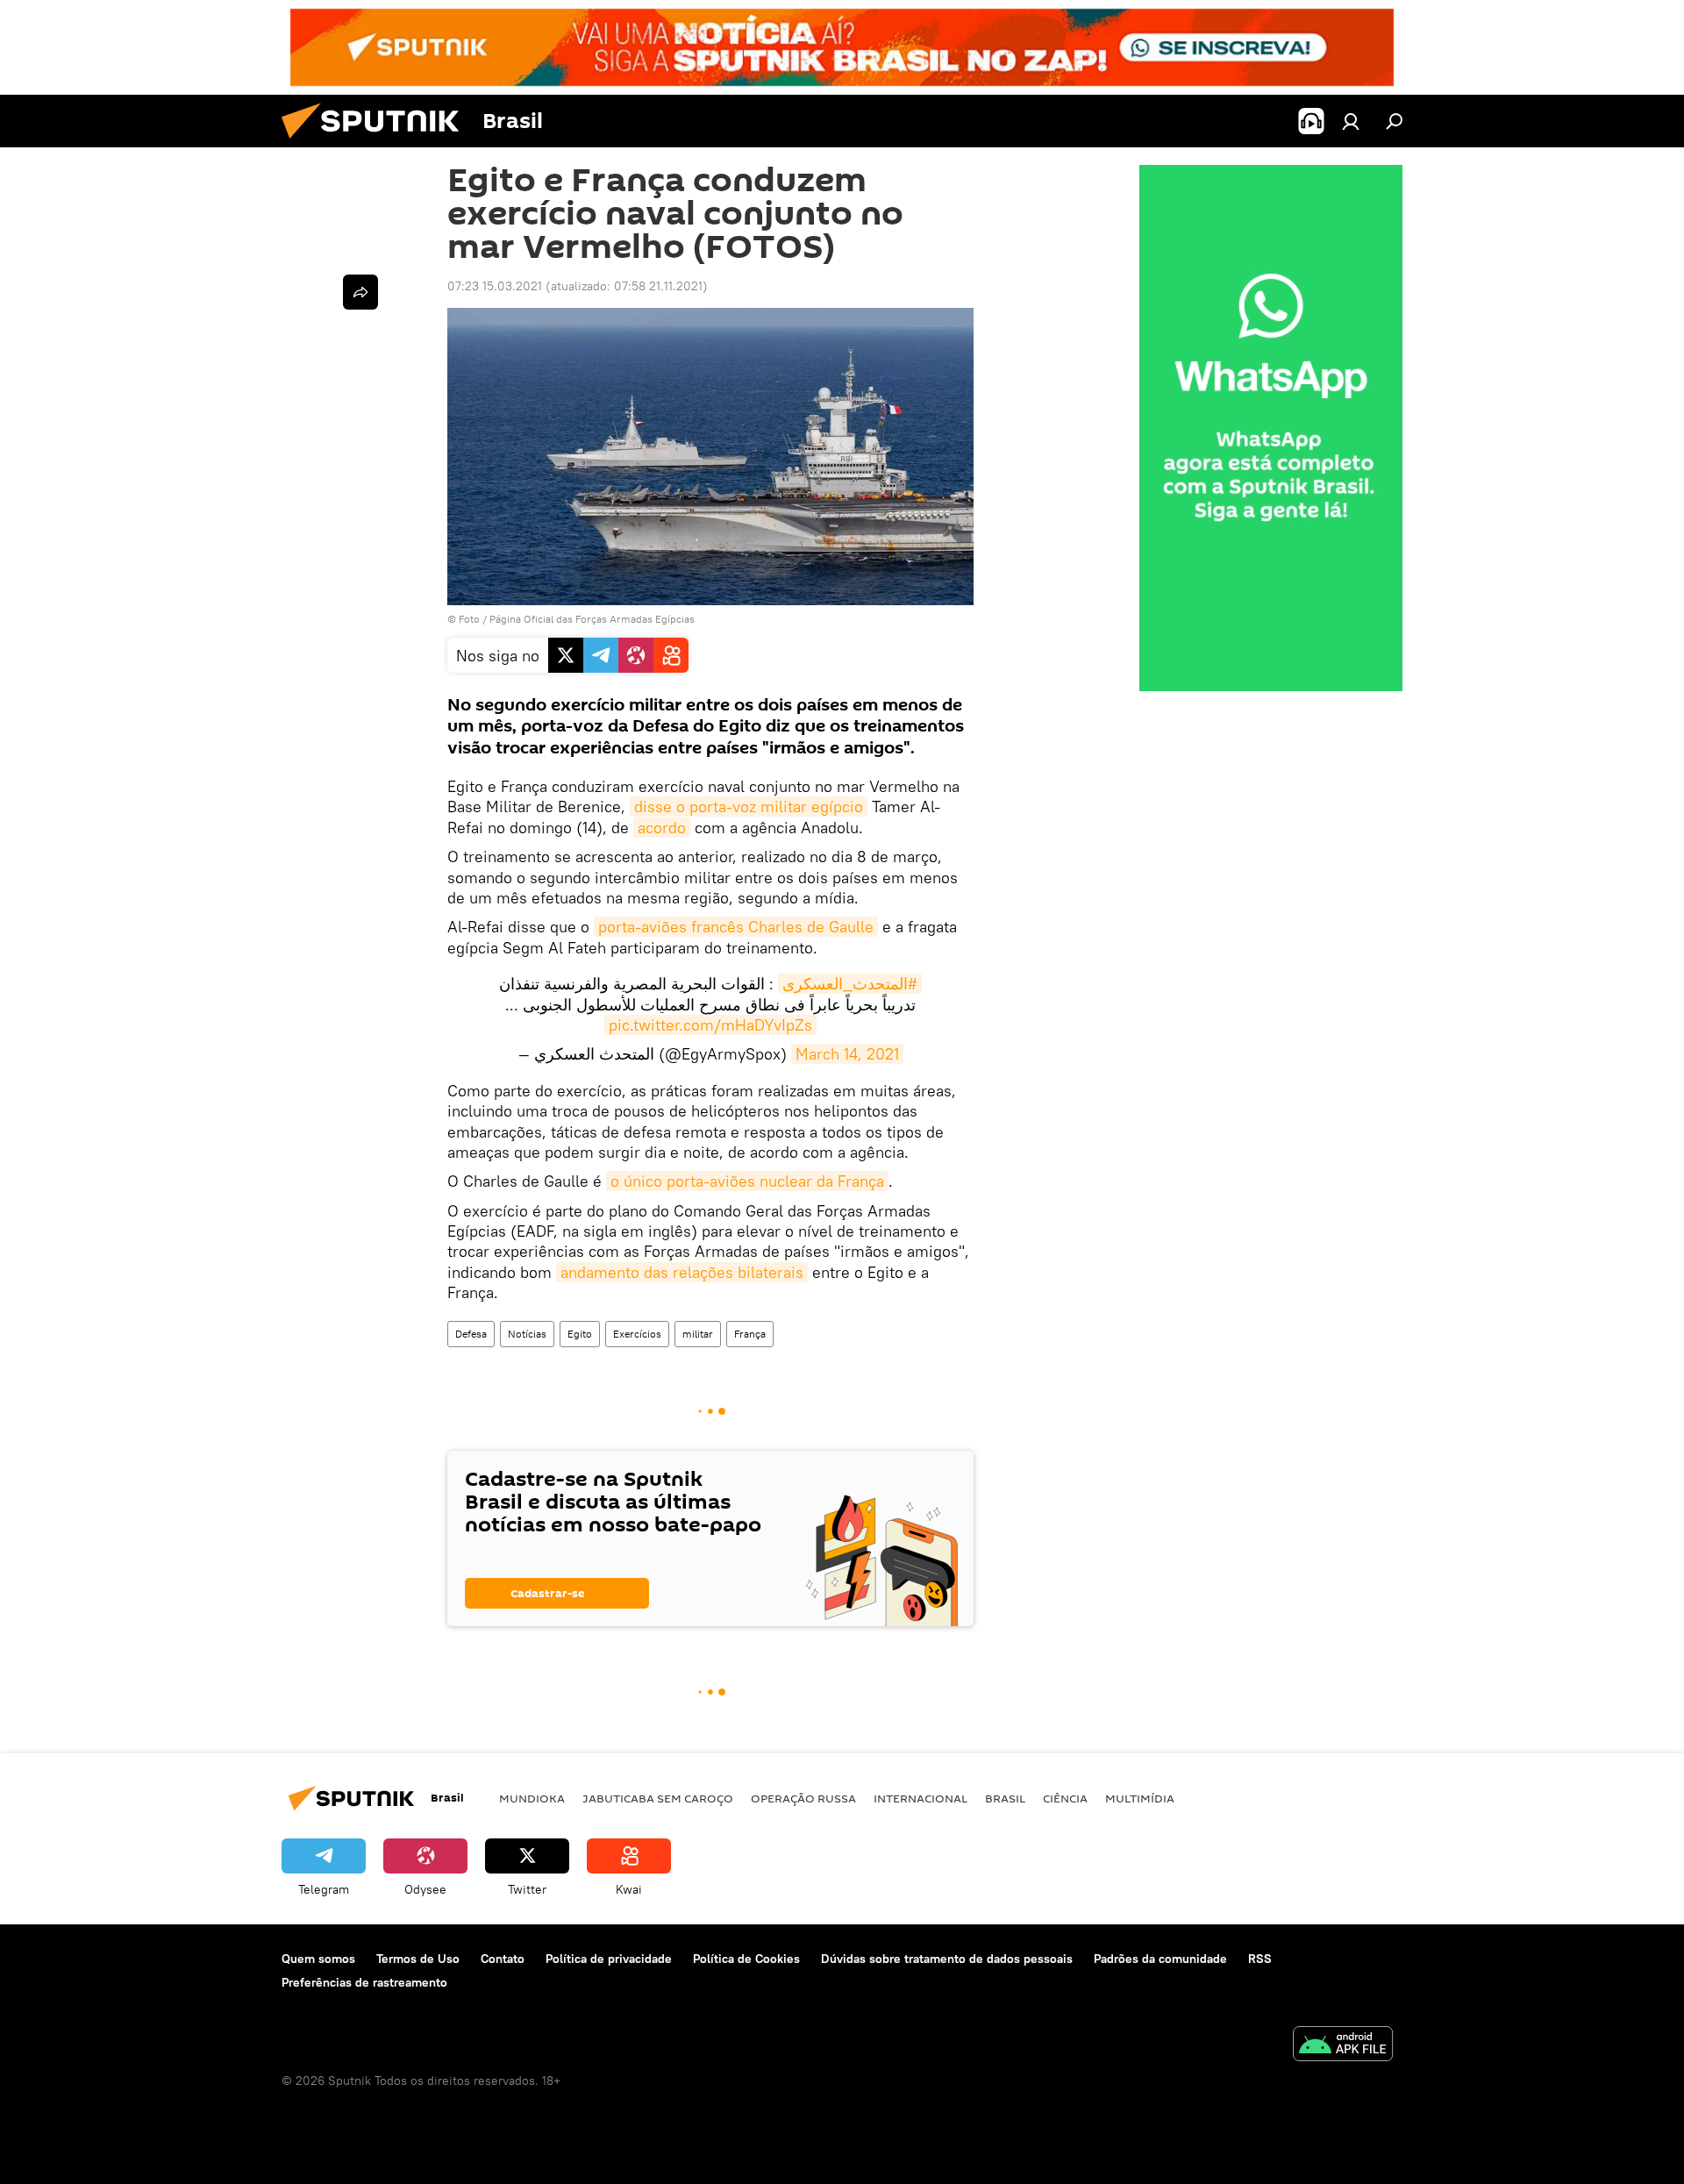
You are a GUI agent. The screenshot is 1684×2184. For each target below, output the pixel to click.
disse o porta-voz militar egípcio (749, 807)
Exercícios (637, 1334)
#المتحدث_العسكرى (850, 984)
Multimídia (1140, 1798)
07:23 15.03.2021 (495, 286)
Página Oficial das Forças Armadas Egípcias (592, 619)
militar (698, 1334)
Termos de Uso (418, 1959)
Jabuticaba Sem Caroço (658, 1798)
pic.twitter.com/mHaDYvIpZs (710, 1025)
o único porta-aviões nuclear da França (747, 1181)
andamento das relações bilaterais (682, 1272)
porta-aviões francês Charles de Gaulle (736, 927)
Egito (580, 1334)
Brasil (1005, 1798)
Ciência (1065, 1798)
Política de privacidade (609, 1959)
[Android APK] (1343, 2046)
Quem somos (318, 1959)
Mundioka (532, 1798)
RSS (1260, 1959)
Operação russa (803, 1798)
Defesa (471, 1334)
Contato (503, 1959)
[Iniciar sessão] (1351, 121)
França (750, 1334)
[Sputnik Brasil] (377, 143)
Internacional (920, 1798)
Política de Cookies (746, 1959)
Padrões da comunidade (1160, 1959)
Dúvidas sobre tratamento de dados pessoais (947, 1959)
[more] (360, 292)
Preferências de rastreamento (364, 1982)
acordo (662, 828)
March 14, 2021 (847, 1054)
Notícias (527, 1334)
